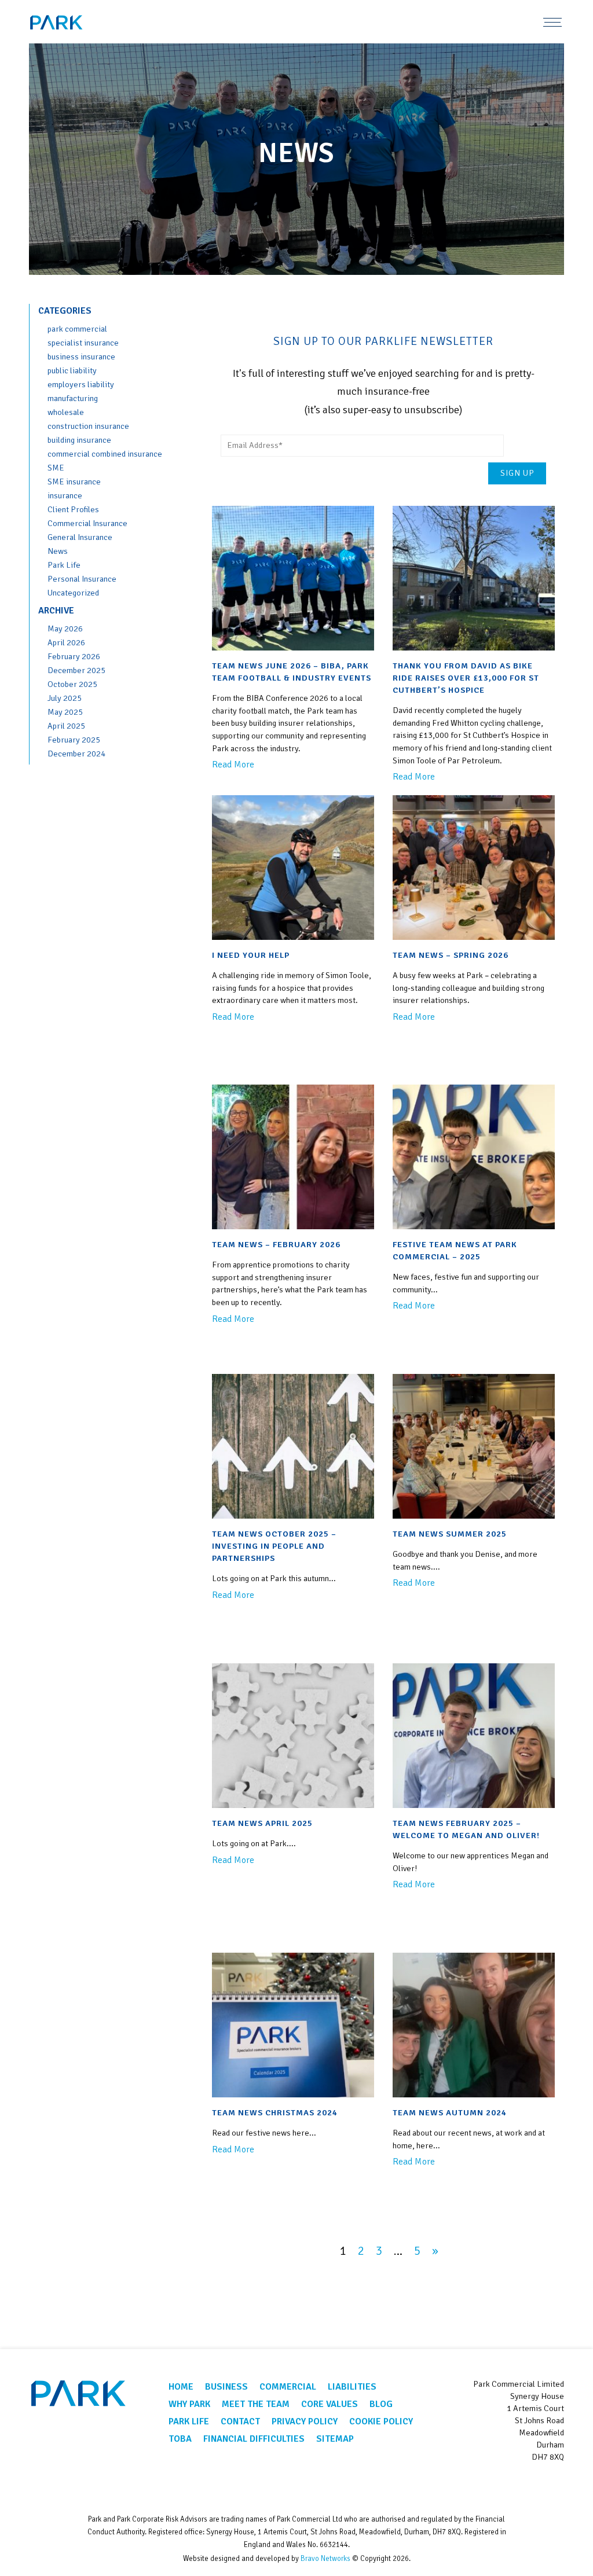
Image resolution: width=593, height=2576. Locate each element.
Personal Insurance (82, 579)
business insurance (81, 357)
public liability (72, 370)
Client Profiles (73, 509)
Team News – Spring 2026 (451, 955)
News (58, 551)
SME (56, 468)
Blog (381, 2404)
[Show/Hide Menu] (552, 22)
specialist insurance (83, 343)
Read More (233, 765)
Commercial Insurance (87, 523)
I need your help (251, 955)
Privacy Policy (305, 2421)
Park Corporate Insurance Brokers (72, 23)
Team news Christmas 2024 (275, 2112)
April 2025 (66, 726)
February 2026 (74, 656)
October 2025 (72, 684)
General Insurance (80, 537)
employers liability (81, 384)
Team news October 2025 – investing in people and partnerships (274, 1546)
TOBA (180, 2439)
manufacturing (73, 398)
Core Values (330, 2404)
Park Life (64, 565)
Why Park (189, 2404)
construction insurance (88, 426)
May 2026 (65, 629)
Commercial (288, 2387)
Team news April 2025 (262, 1823)
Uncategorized (73, 593)
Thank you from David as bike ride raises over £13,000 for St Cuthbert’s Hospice (466, 678)
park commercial (77, 329)
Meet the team (256, 2404)
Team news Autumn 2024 (450, 2112)
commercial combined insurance (105, 454)
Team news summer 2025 (450, 1534)
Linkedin (552, 2485)
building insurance (79, 440)
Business (226, 2387)
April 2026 (66, 642)
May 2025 (65, 712)
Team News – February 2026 (276, 1244)
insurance (65, 495)
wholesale (66, 412)
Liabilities (352, 2387)
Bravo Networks (325, 2559)
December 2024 (76, 754)
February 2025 (74, 740)
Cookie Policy (381, 2421)
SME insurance (74, 482)
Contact (240, 2421)
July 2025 (65, 698)
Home (181, 2387)
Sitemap (335, 2439)
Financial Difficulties (254, 2439)
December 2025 (76, 670)
